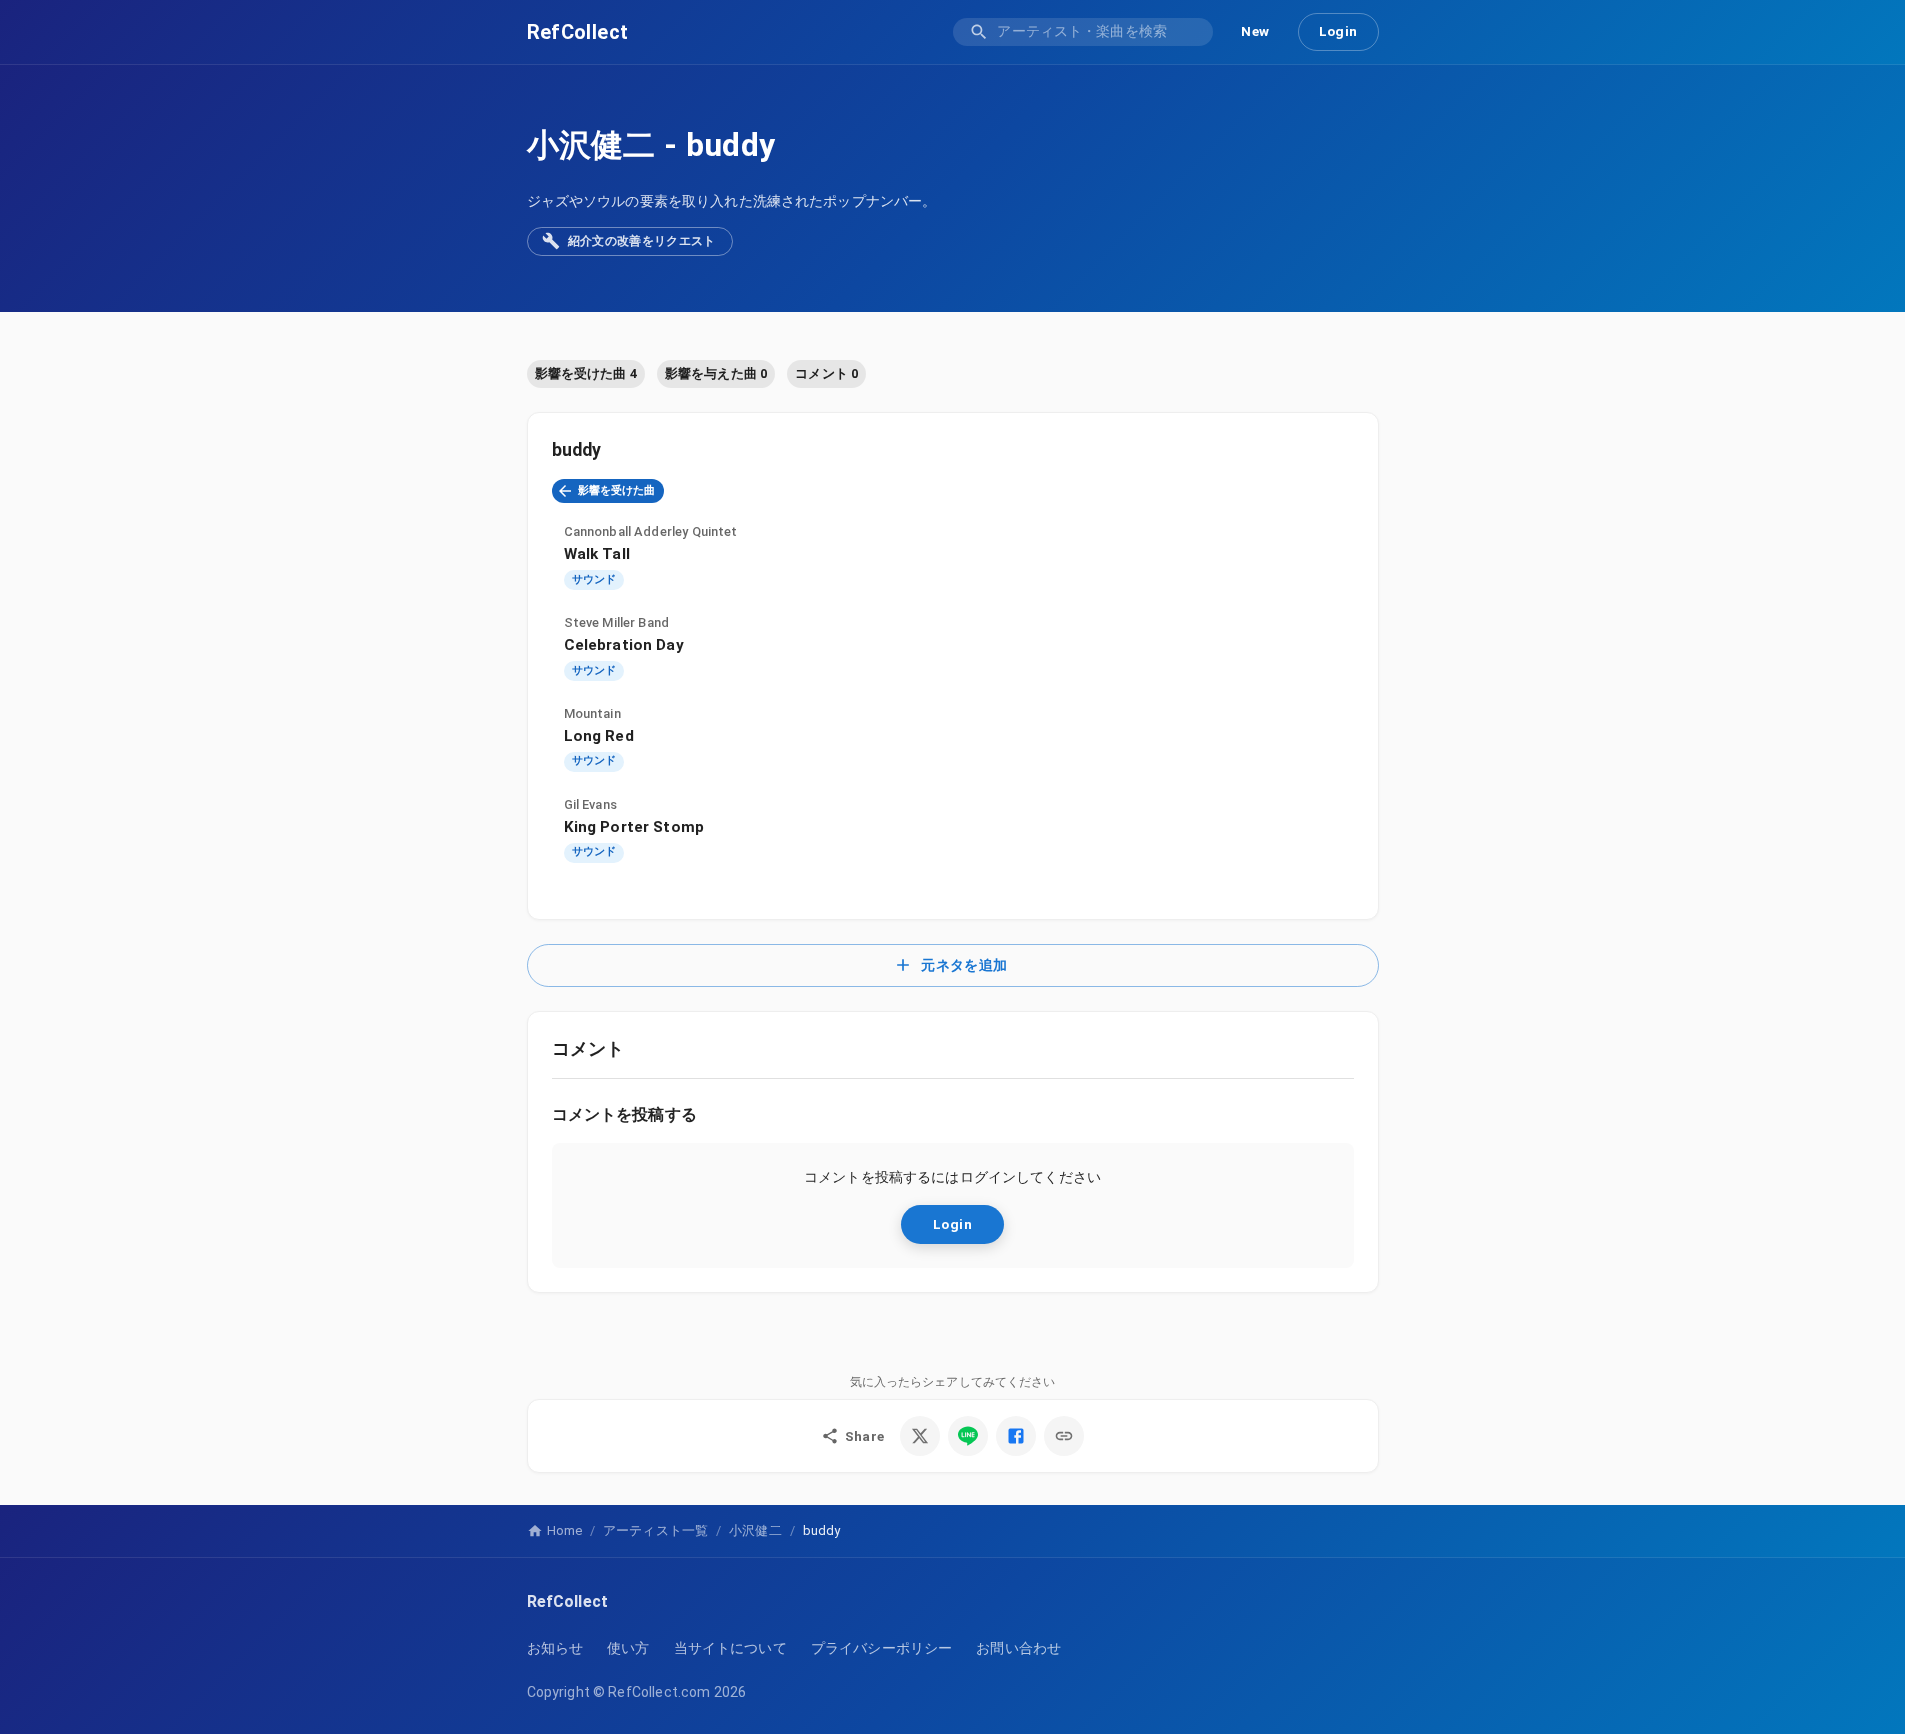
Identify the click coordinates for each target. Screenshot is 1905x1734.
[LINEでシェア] (968, 1436)
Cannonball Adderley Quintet (651, 531)
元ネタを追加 (964, 965)
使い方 (628, 1648)
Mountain (592, 713)
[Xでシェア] (920, 1436)
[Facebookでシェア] (1016, 1436)
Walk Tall (597, 554)
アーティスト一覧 (655, 1530)
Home (564, 1530)
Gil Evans (590, 804)
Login (1338, 31)
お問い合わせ (1018, 1648)
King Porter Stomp (634, 827)
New (1255, 31)
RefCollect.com (659, 1692)
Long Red (599, 736)
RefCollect (578, 32)
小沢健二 (591, 145)
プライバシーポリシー (882, 1648)
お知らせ (555, 1648)
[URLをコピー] (1064, 1436)
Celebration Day (624, 645)
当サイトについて (730, 1648)
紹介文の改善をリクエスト (642, 241)
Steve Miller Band (617, 622)
